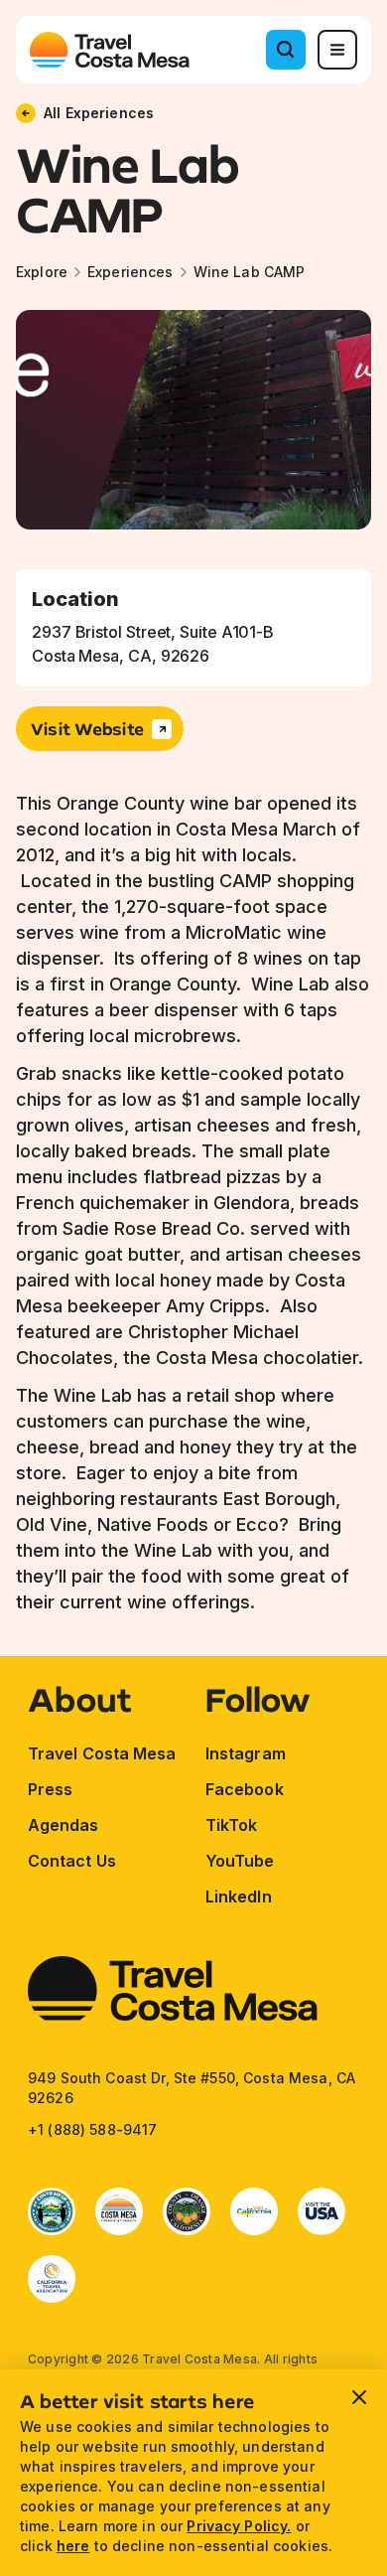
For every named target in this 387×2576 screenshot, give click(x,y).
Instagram (246, 1753)
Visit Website (87, 729)
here (73, 2546)
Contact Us (72, 1861)
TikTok (231, 1825)
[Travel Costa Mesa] (110, 50)
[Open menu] (337, 50)
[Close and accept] (359, 2397)
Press (50, 1789)
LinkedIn (239, 1896)
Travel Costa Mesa (102, 1753)
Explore (42, 272)
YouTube (240, 1861)
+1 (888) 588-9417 (92, 2129)
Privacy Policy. (239, 2526)
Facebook (245, 1789)
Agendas (64, 1825)
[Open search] (286, 50)
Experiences (130, 272)
